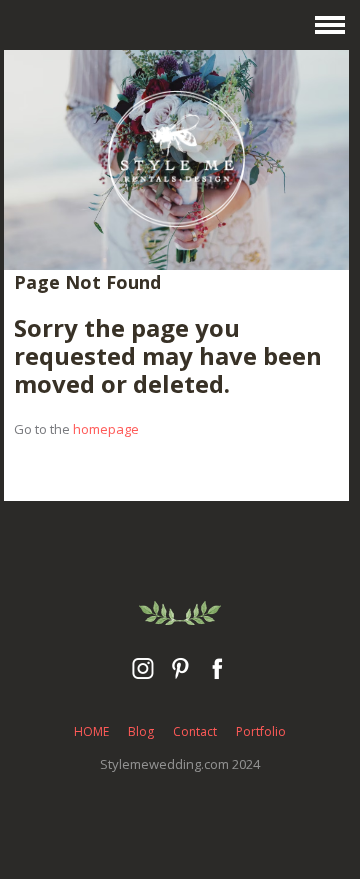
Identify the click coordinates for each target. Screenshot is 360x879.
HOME (91, 731)
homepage (106, 429)
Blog (141, 731)
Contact (195, 731)
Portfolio (261, 731)
